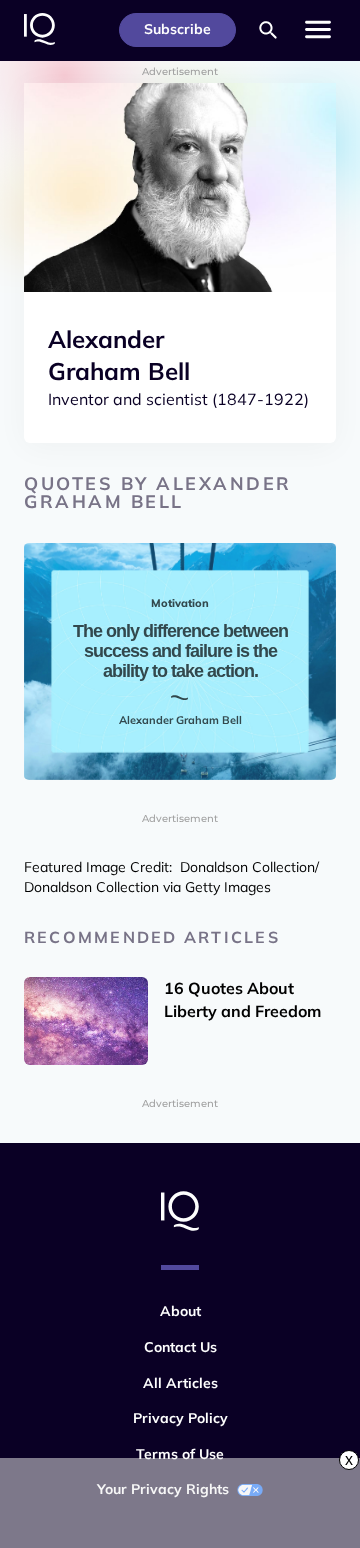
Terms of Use (180, 1454)
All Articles (180, 1383)
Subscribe (177, 29)
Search (268, 30)
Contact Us (180, 1347)
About (180, 1311)
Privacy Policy (180, 1418)
